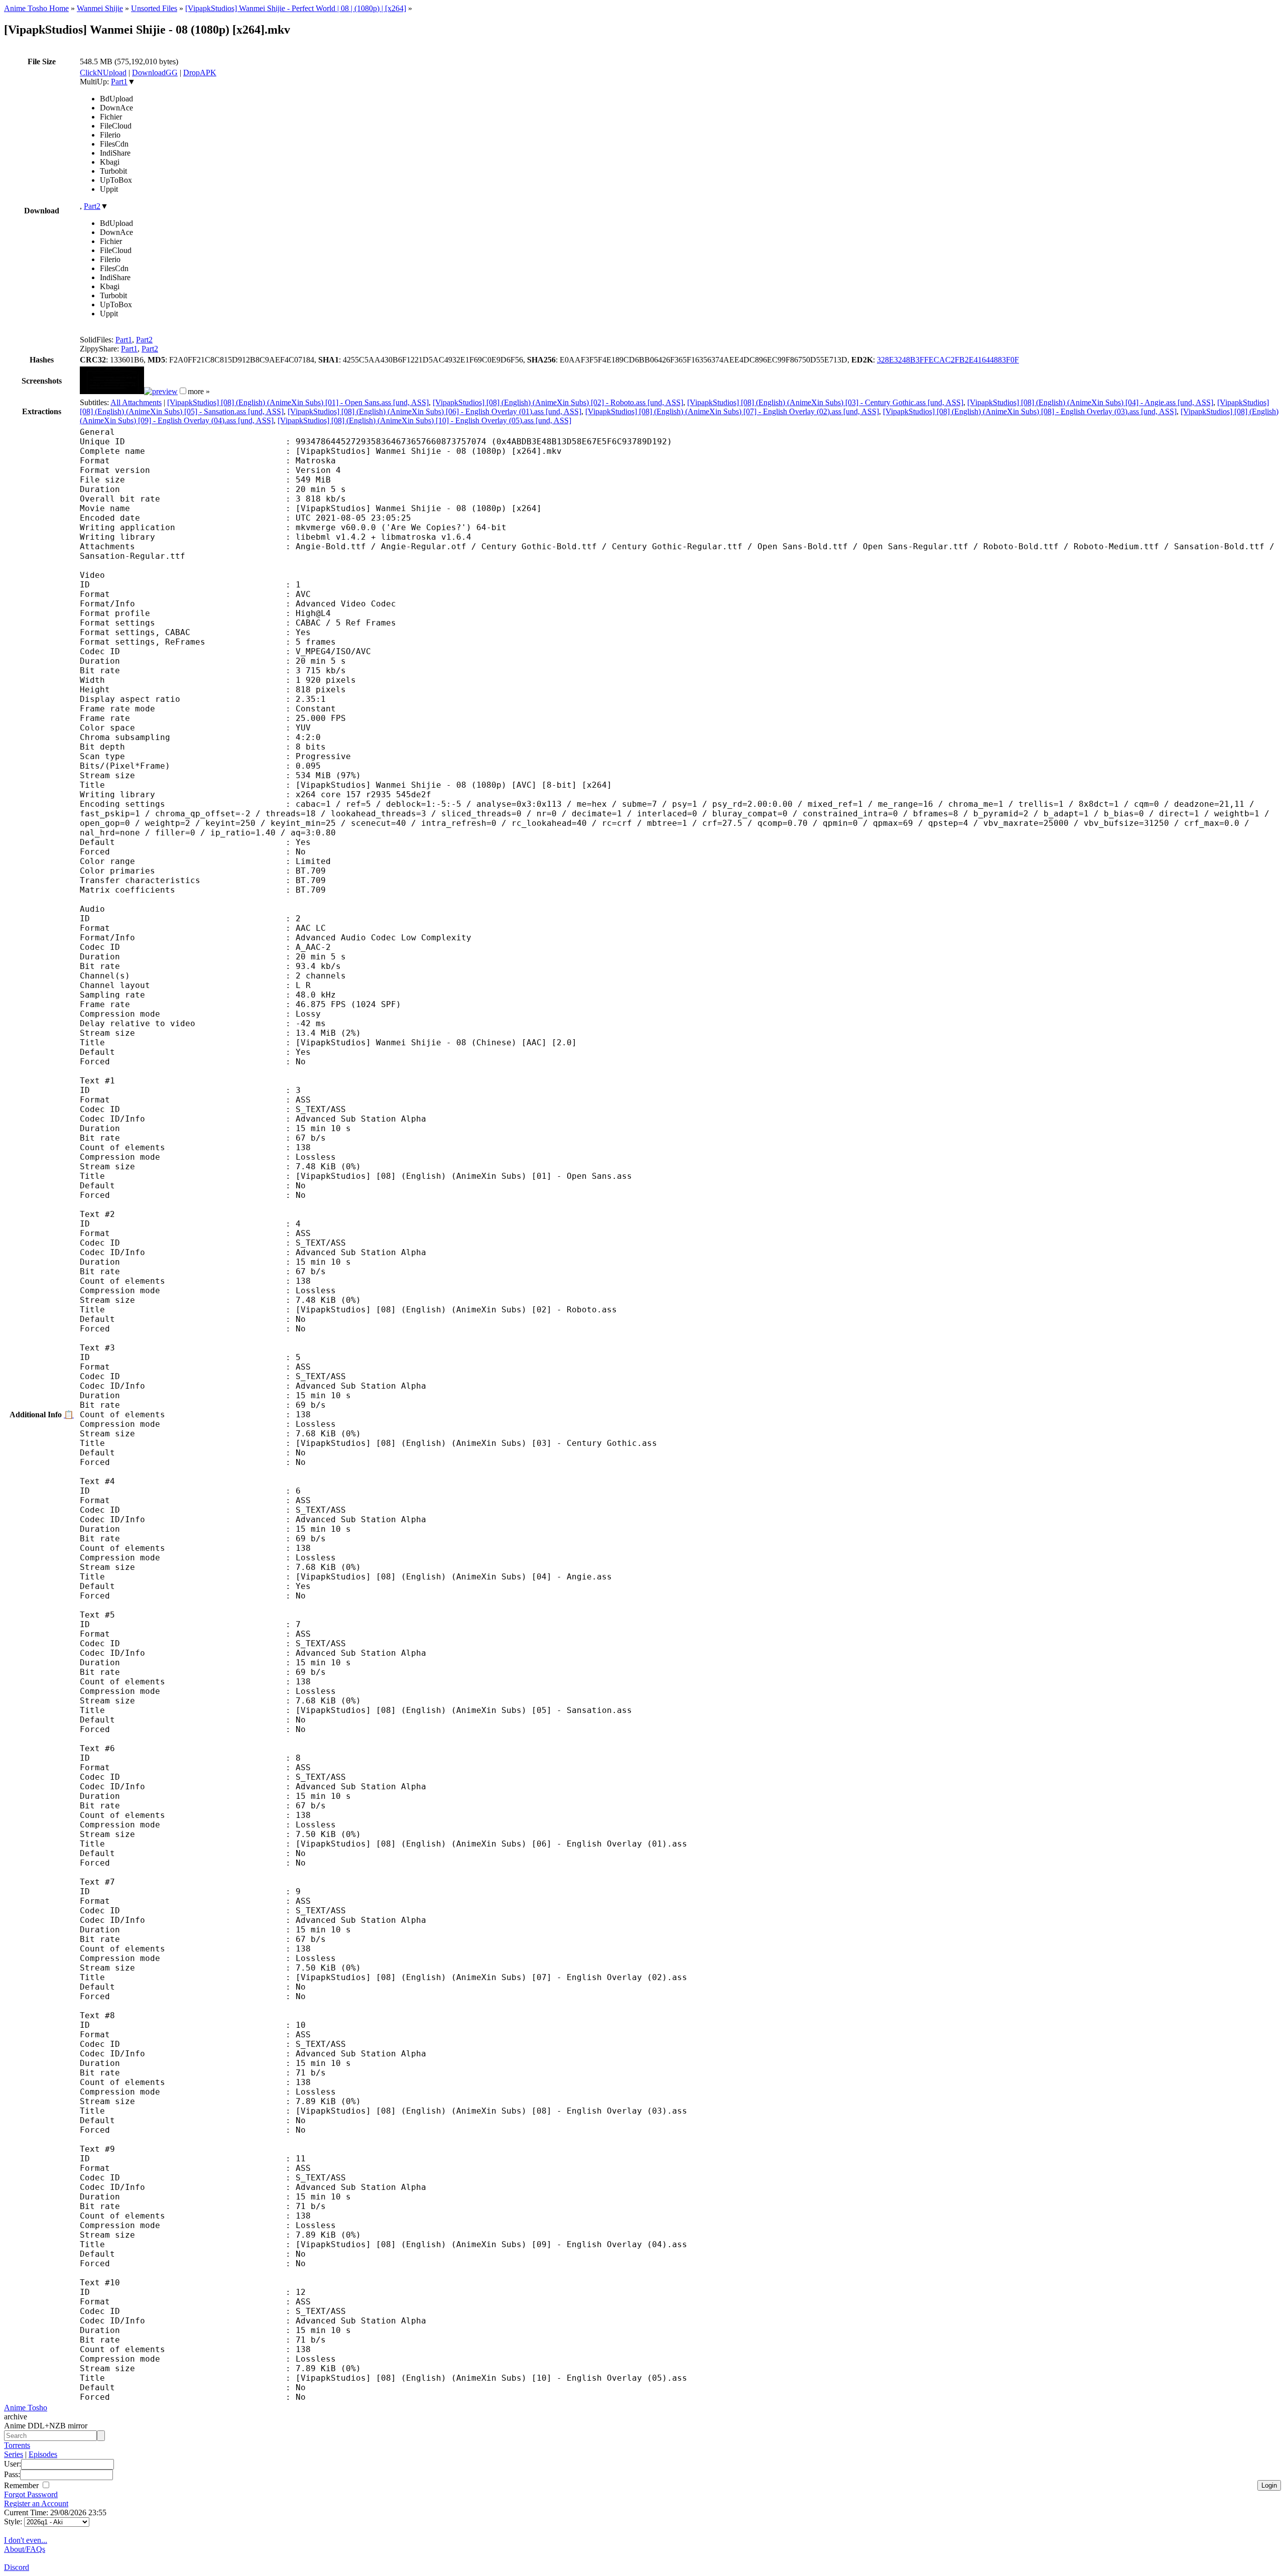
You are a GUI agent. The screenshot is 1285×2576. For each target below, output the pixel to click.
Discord (17, 2567)
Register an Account (36, 2503)
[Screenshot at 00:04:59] (161, 391)
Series (14, 2454)
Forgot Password (31, 2494)
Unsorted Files (154, 8)
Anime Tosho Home (36, 8)
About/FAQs (25, 2549)
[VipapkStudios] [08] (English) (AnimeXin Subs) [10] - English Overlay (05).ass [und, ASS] (424, 420)
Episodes (43, 2454)
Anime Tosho (26, 2408)
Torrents (17, 2445)
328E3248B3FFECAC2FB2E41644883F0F (948, 360)
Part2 (92, 206)
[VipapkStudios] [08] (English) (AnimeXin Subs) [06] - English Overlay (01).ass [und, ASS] (434, 411)
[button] (183, 391)
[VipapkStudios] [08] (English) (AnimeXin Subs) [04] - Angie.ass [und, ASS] (1090, 402)
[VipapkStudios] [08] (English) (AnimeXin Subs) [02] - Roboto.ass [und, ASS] (558, 402)
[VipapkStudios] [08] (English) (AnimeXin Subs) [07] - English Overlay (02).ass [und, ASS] (732, 411)
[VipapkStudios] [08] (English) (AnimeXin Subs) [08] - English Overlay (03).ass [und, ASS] (1030, 411)
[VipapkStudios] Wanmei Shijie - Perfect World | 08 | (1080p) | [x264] (296, 8)
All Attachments (136, 402)
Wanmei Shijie (100, 8)
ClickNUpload (103, 73)
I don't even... (26, 2540)
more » (199, 391)
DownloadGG (155, 73)
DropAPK (200, 73)
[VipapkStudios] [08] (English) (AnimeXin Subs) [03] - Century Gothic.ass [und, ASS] (825, 402)
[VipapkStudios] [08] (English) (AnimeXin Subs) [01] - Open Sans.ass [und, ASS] (298, 402)
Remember (22, 2485)
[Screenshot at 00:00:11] (112, 391)
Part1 (119, 82)
